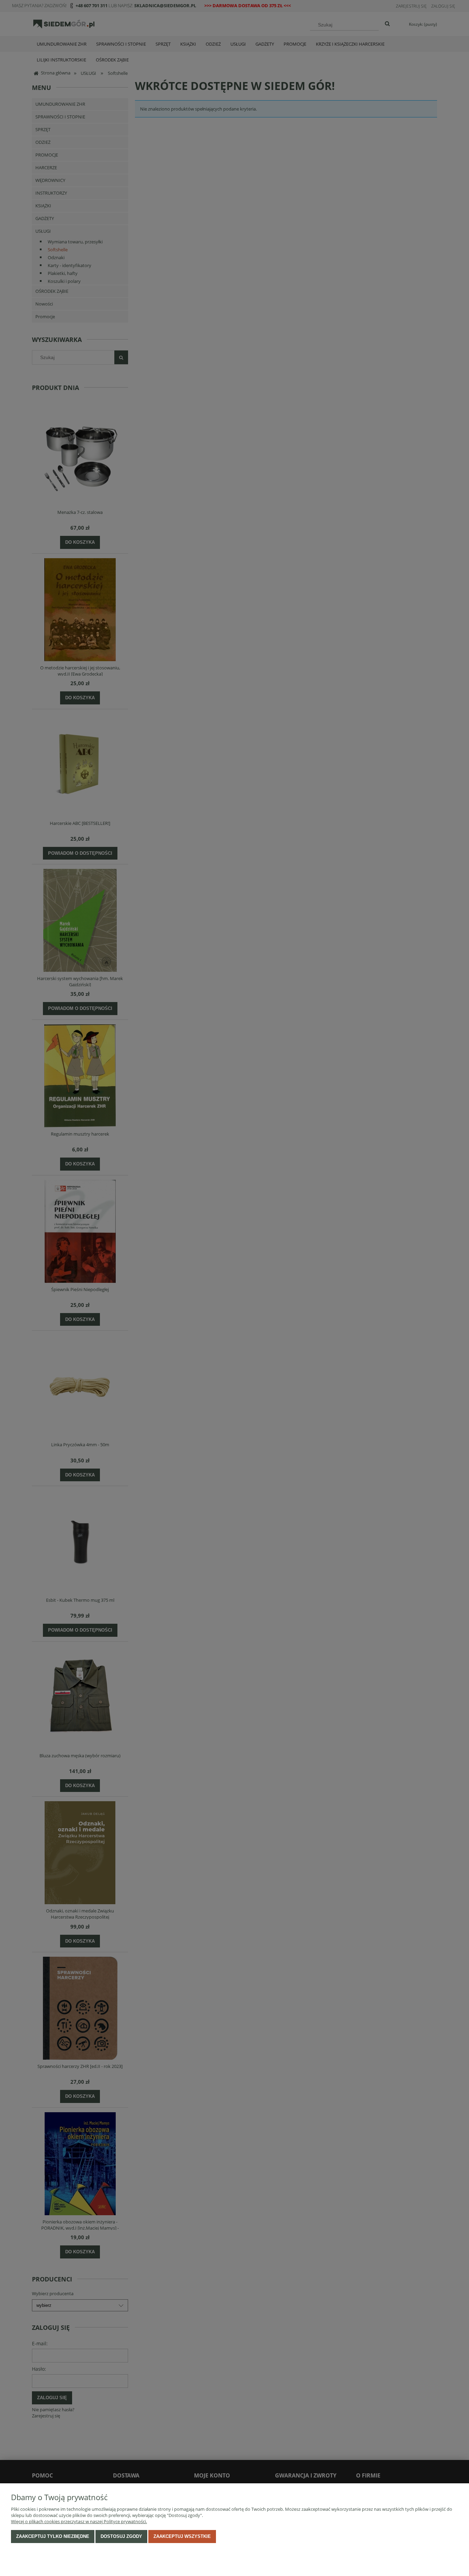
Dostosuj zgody (121, 2536)
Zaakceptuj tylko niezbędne (53, 2536)
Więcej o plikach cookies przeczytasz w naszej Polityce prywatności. (79, 2521)
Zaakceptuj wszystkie (182, 2536)
